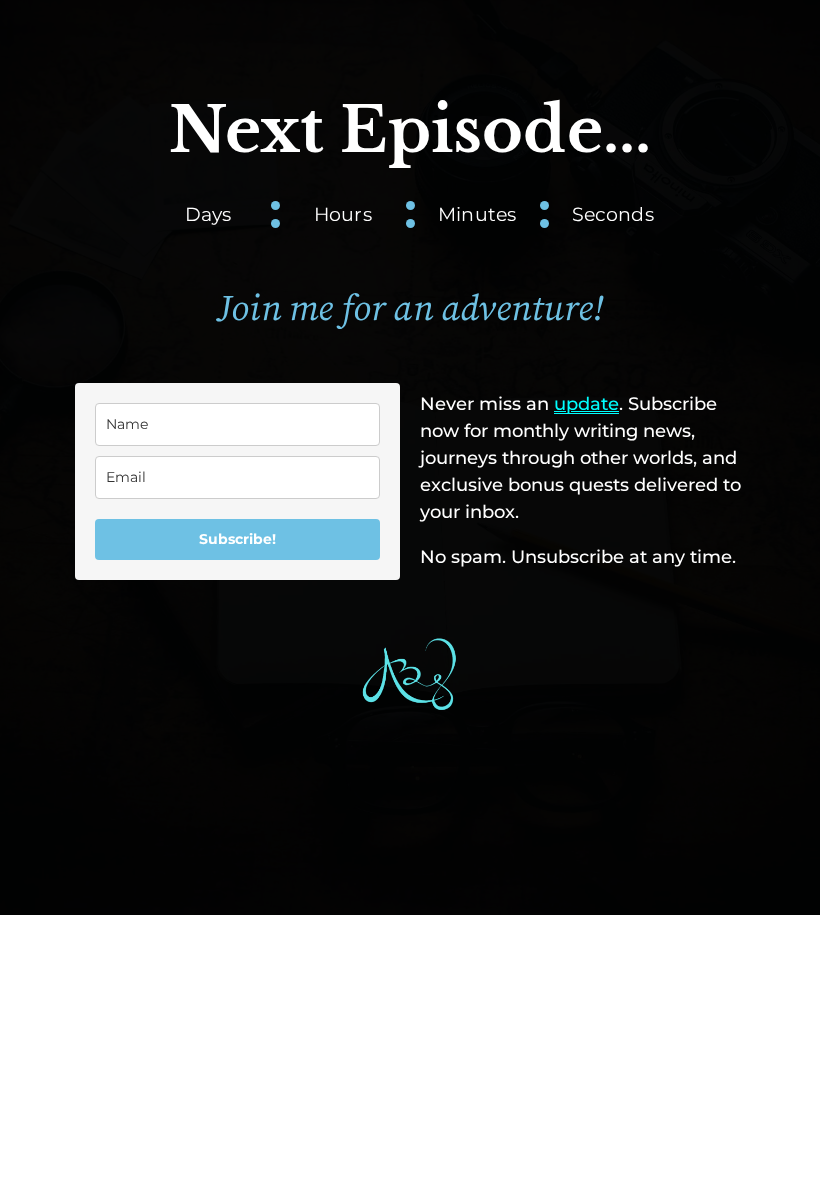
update (586, 404)
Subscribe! (237, 539)
